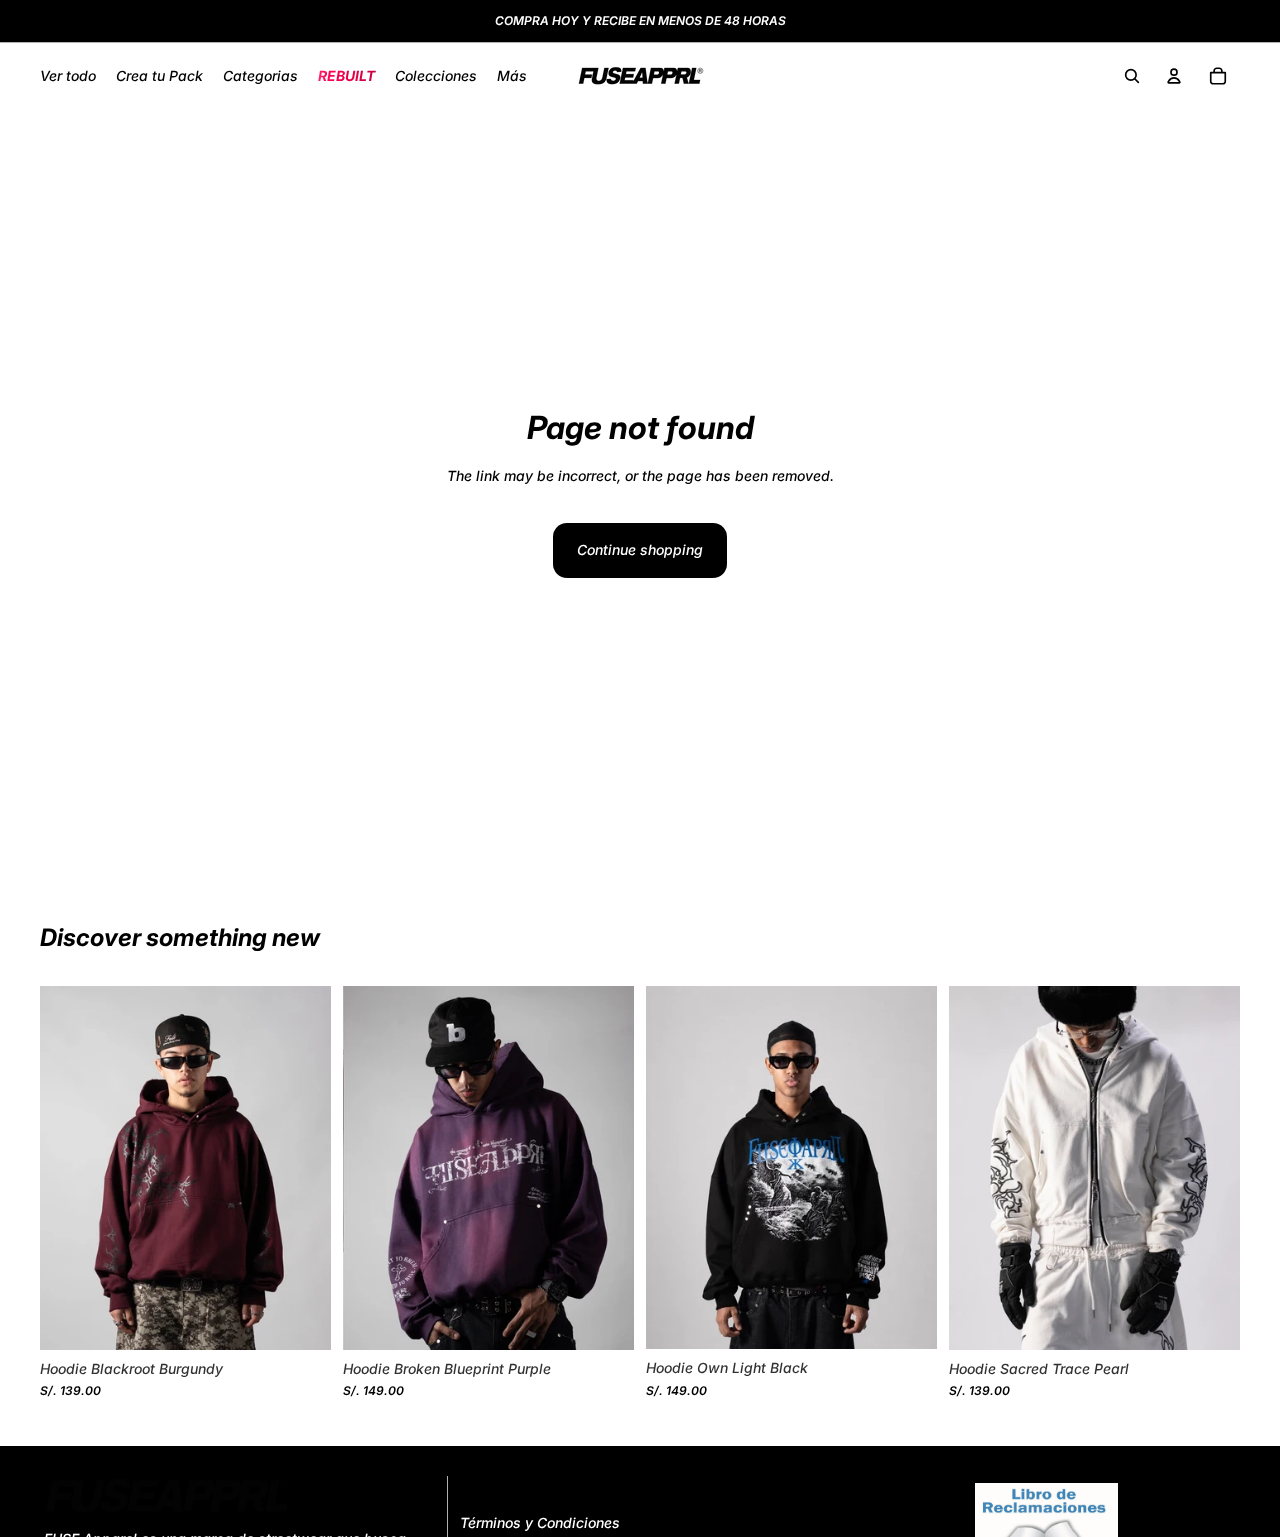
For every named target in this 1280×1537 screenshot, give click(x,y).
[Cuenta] (1174, 76)
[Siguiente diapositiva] (301, 1168)
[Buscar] (1132, 76)
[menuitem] (512, 76)
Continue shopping (640, 549)
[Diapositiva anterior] (70, 1168)
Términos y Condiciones (540, 1523)
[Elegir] (300, 1319)
